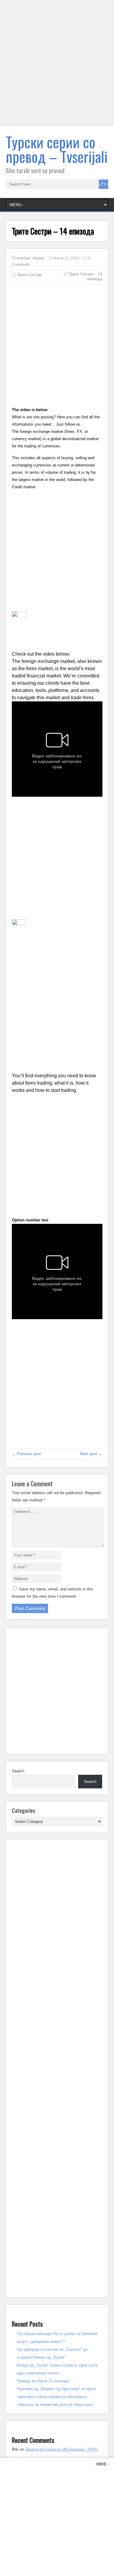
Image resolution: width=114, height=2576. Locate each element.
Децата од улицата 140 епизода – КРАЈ (62, 2449)
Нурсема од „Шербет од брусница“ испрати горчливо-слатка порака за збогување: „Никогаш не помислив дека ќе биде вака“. (56, 2397)
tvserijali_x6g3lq (30, 258)
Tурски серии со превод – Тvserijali (57, 149)
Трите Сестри (29, 275)
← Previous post (27, 1454)
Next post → (91, 1454)
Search (18, 1771)
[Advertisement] (57, 66)
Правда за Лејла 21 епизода (43, 2381)
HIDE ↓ (103, 2464)
